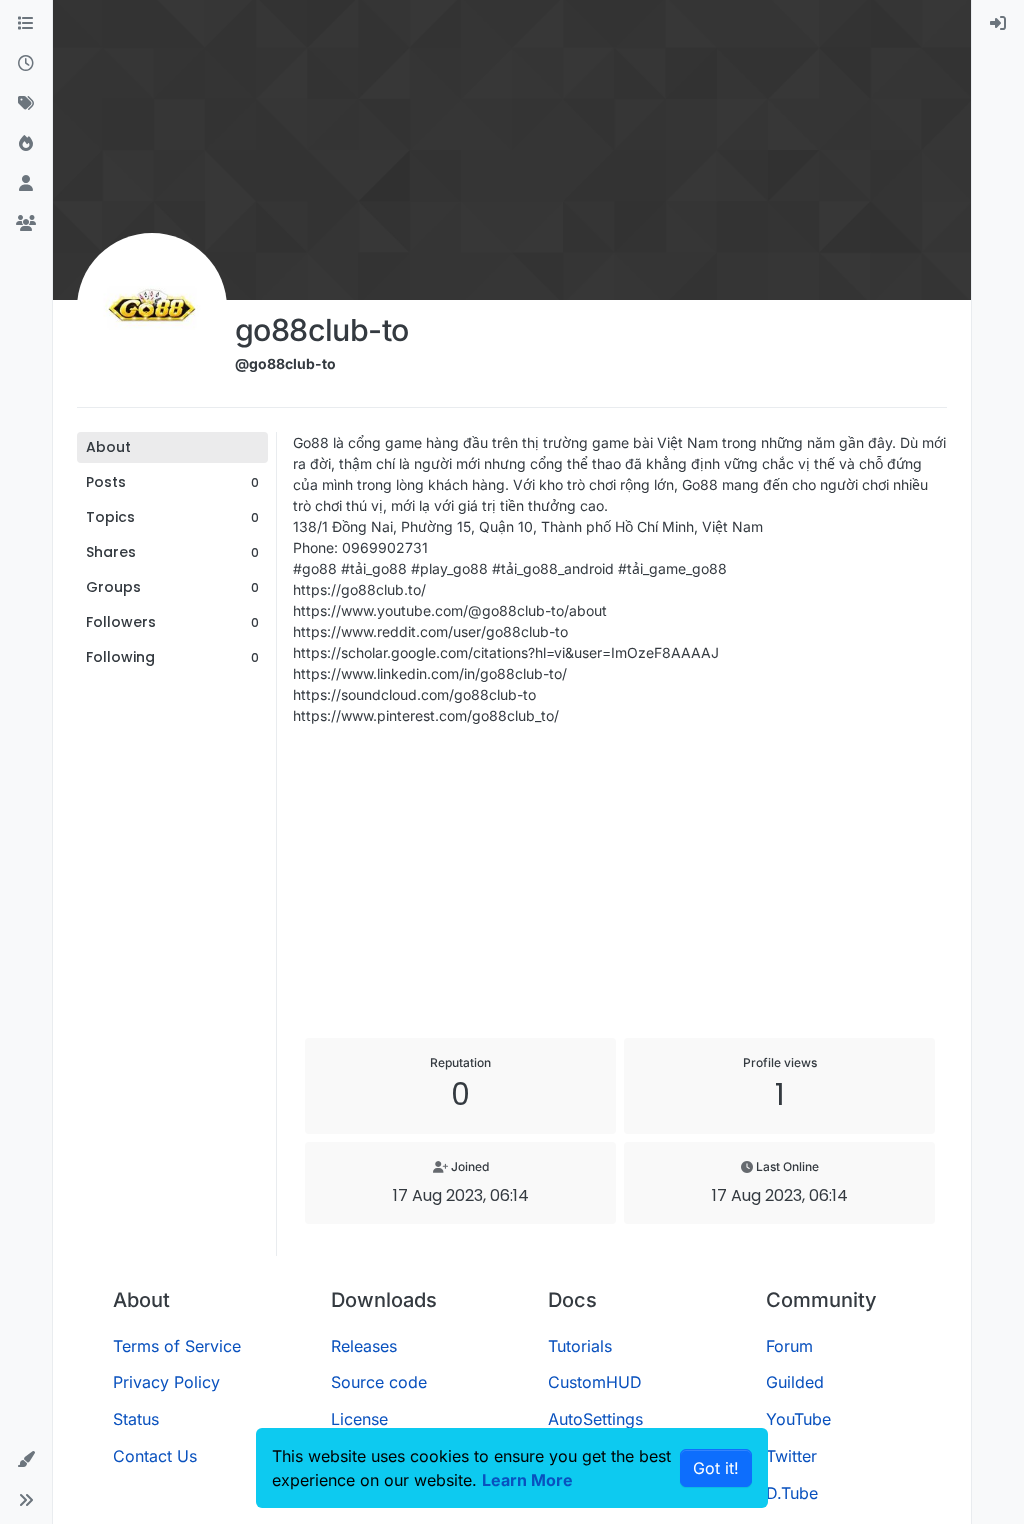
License (359, 1419)
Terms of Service (177, 1346)
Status (136, 1419)
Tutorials (580, 1346)
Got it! (716, 1468)
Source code (379, 1382)
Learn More (527, 1480)
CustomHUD (595, 1382)
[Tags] (26, 104)
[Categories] (26, 24)
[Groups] (26, 224)
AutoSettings (595, 1419)
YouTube (798, 1419)
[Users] (26, 184)
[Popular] (26, 144)
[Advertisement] (620, 882)
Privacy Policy (166, 1382)
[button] (26, 1460)
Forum (789, 1346)
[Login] (998, 24)
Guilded (795, 1382)
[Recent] (26, 64)
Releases (364, 1346)
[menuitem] (998, 24)
